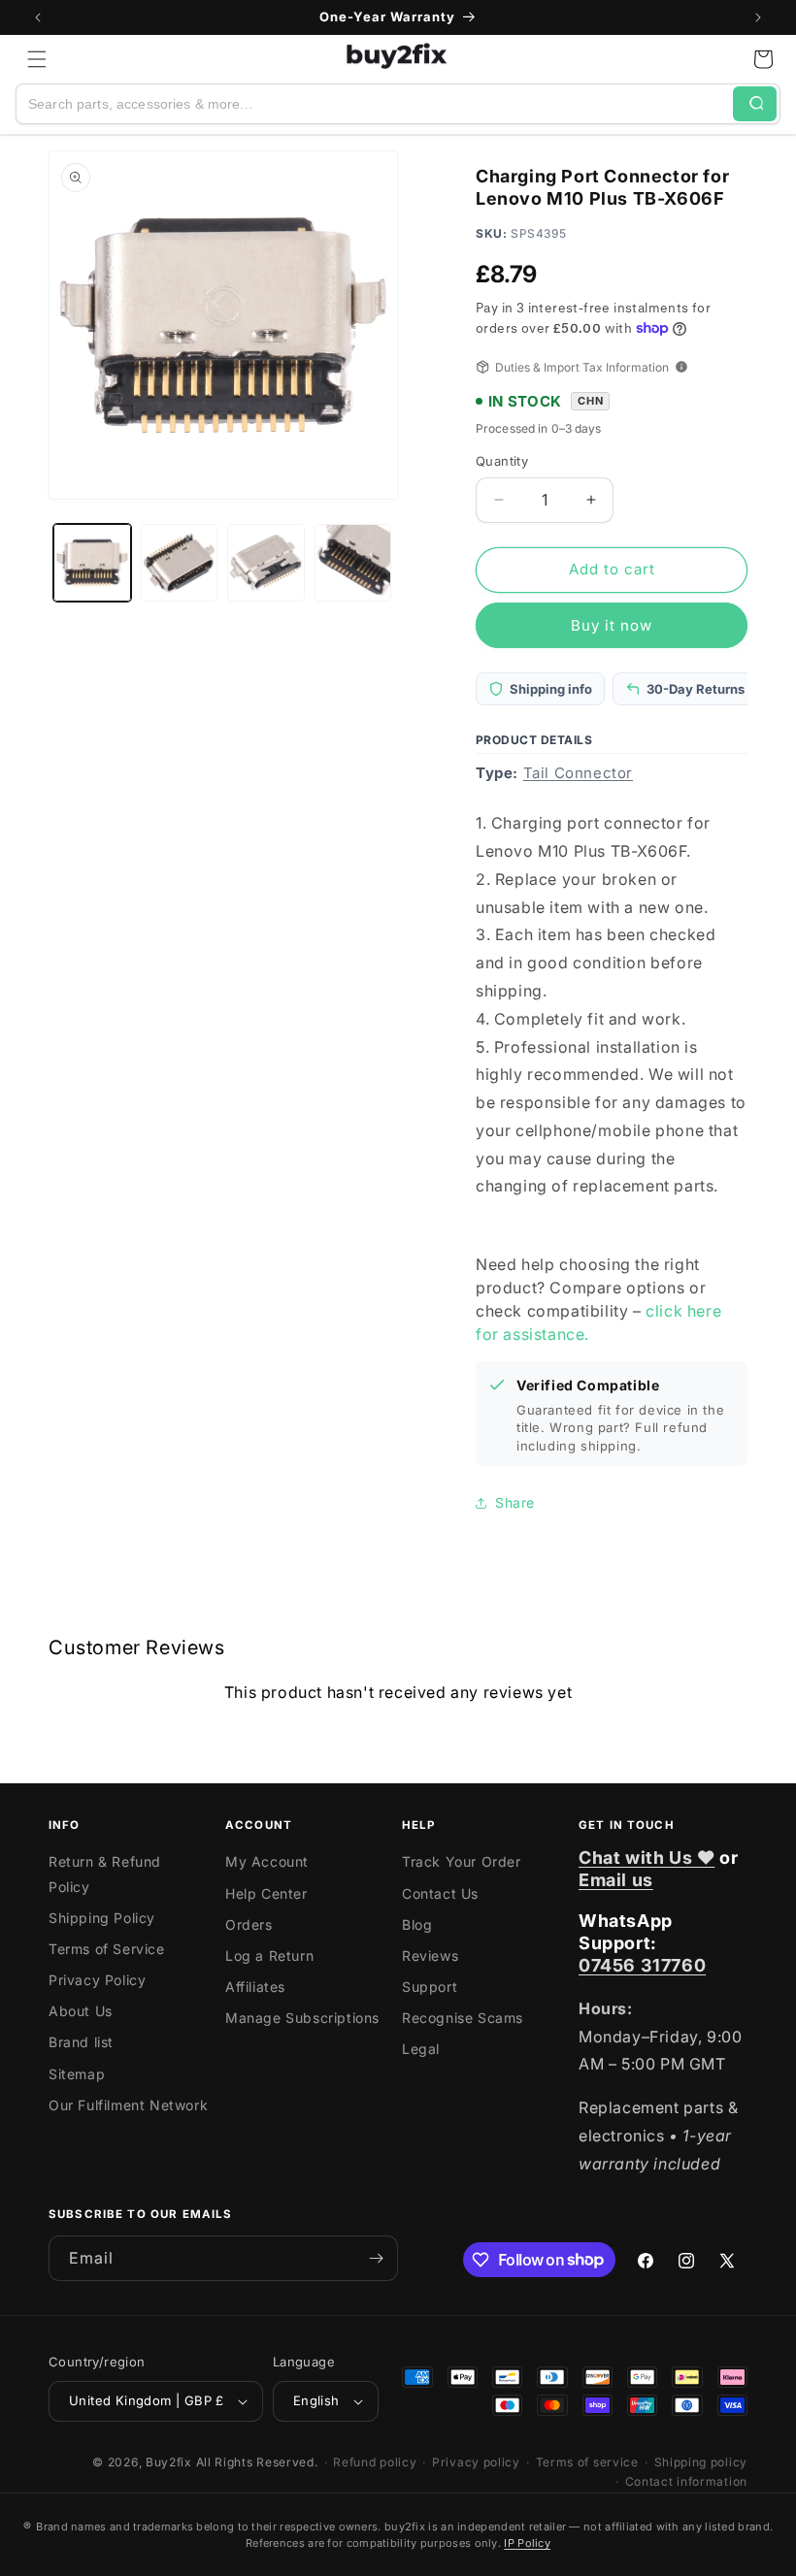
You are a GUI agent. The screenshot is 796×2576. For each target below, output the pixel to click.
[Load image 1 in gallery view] (92, 563)
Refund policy (375, 2462)
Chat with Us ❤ (647, 1858)
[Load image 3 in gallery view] (266, 563)
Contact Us (440, 1893)
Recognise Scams (463, 2018)
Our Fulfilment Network (128, 2105)
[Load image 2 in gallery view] (180, 563)
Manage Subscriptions (302, 2018)
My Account (267, 1861)
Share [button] (515, 1502)
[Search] (755, 104)
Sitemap (77, 2074)
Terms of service (587, 2462)
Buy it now (612, 625)
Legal (421, 2049)
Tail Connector (578, 773)
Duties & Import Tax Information (582, 367)
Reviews (430, 1956)
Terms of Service (107, 1949)
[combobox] (375, 104)
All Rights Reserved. (257, 2462)
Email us (616, 1880)
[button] (37, 59)
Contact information (686, 2481)
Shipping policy (701, 2462)
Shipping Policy (102, 1918)
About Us (81, 2011)
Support (430, 1987)
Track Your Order (462, 1861)
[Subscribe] (376, 2258)
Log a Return (269, 1956)
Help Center (266, 1893)
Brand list (81, 2042)
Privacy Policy (97, 1980)
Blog (417, 1924)
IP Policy (527, 2543)
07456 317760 (642, 1965)
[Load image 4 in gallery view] (353, 563)
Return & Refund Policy (105, 1874)
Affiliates (255, 1987)
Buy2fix (169, 2462)
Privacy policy (476, 2462)
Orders (249, 1924)
